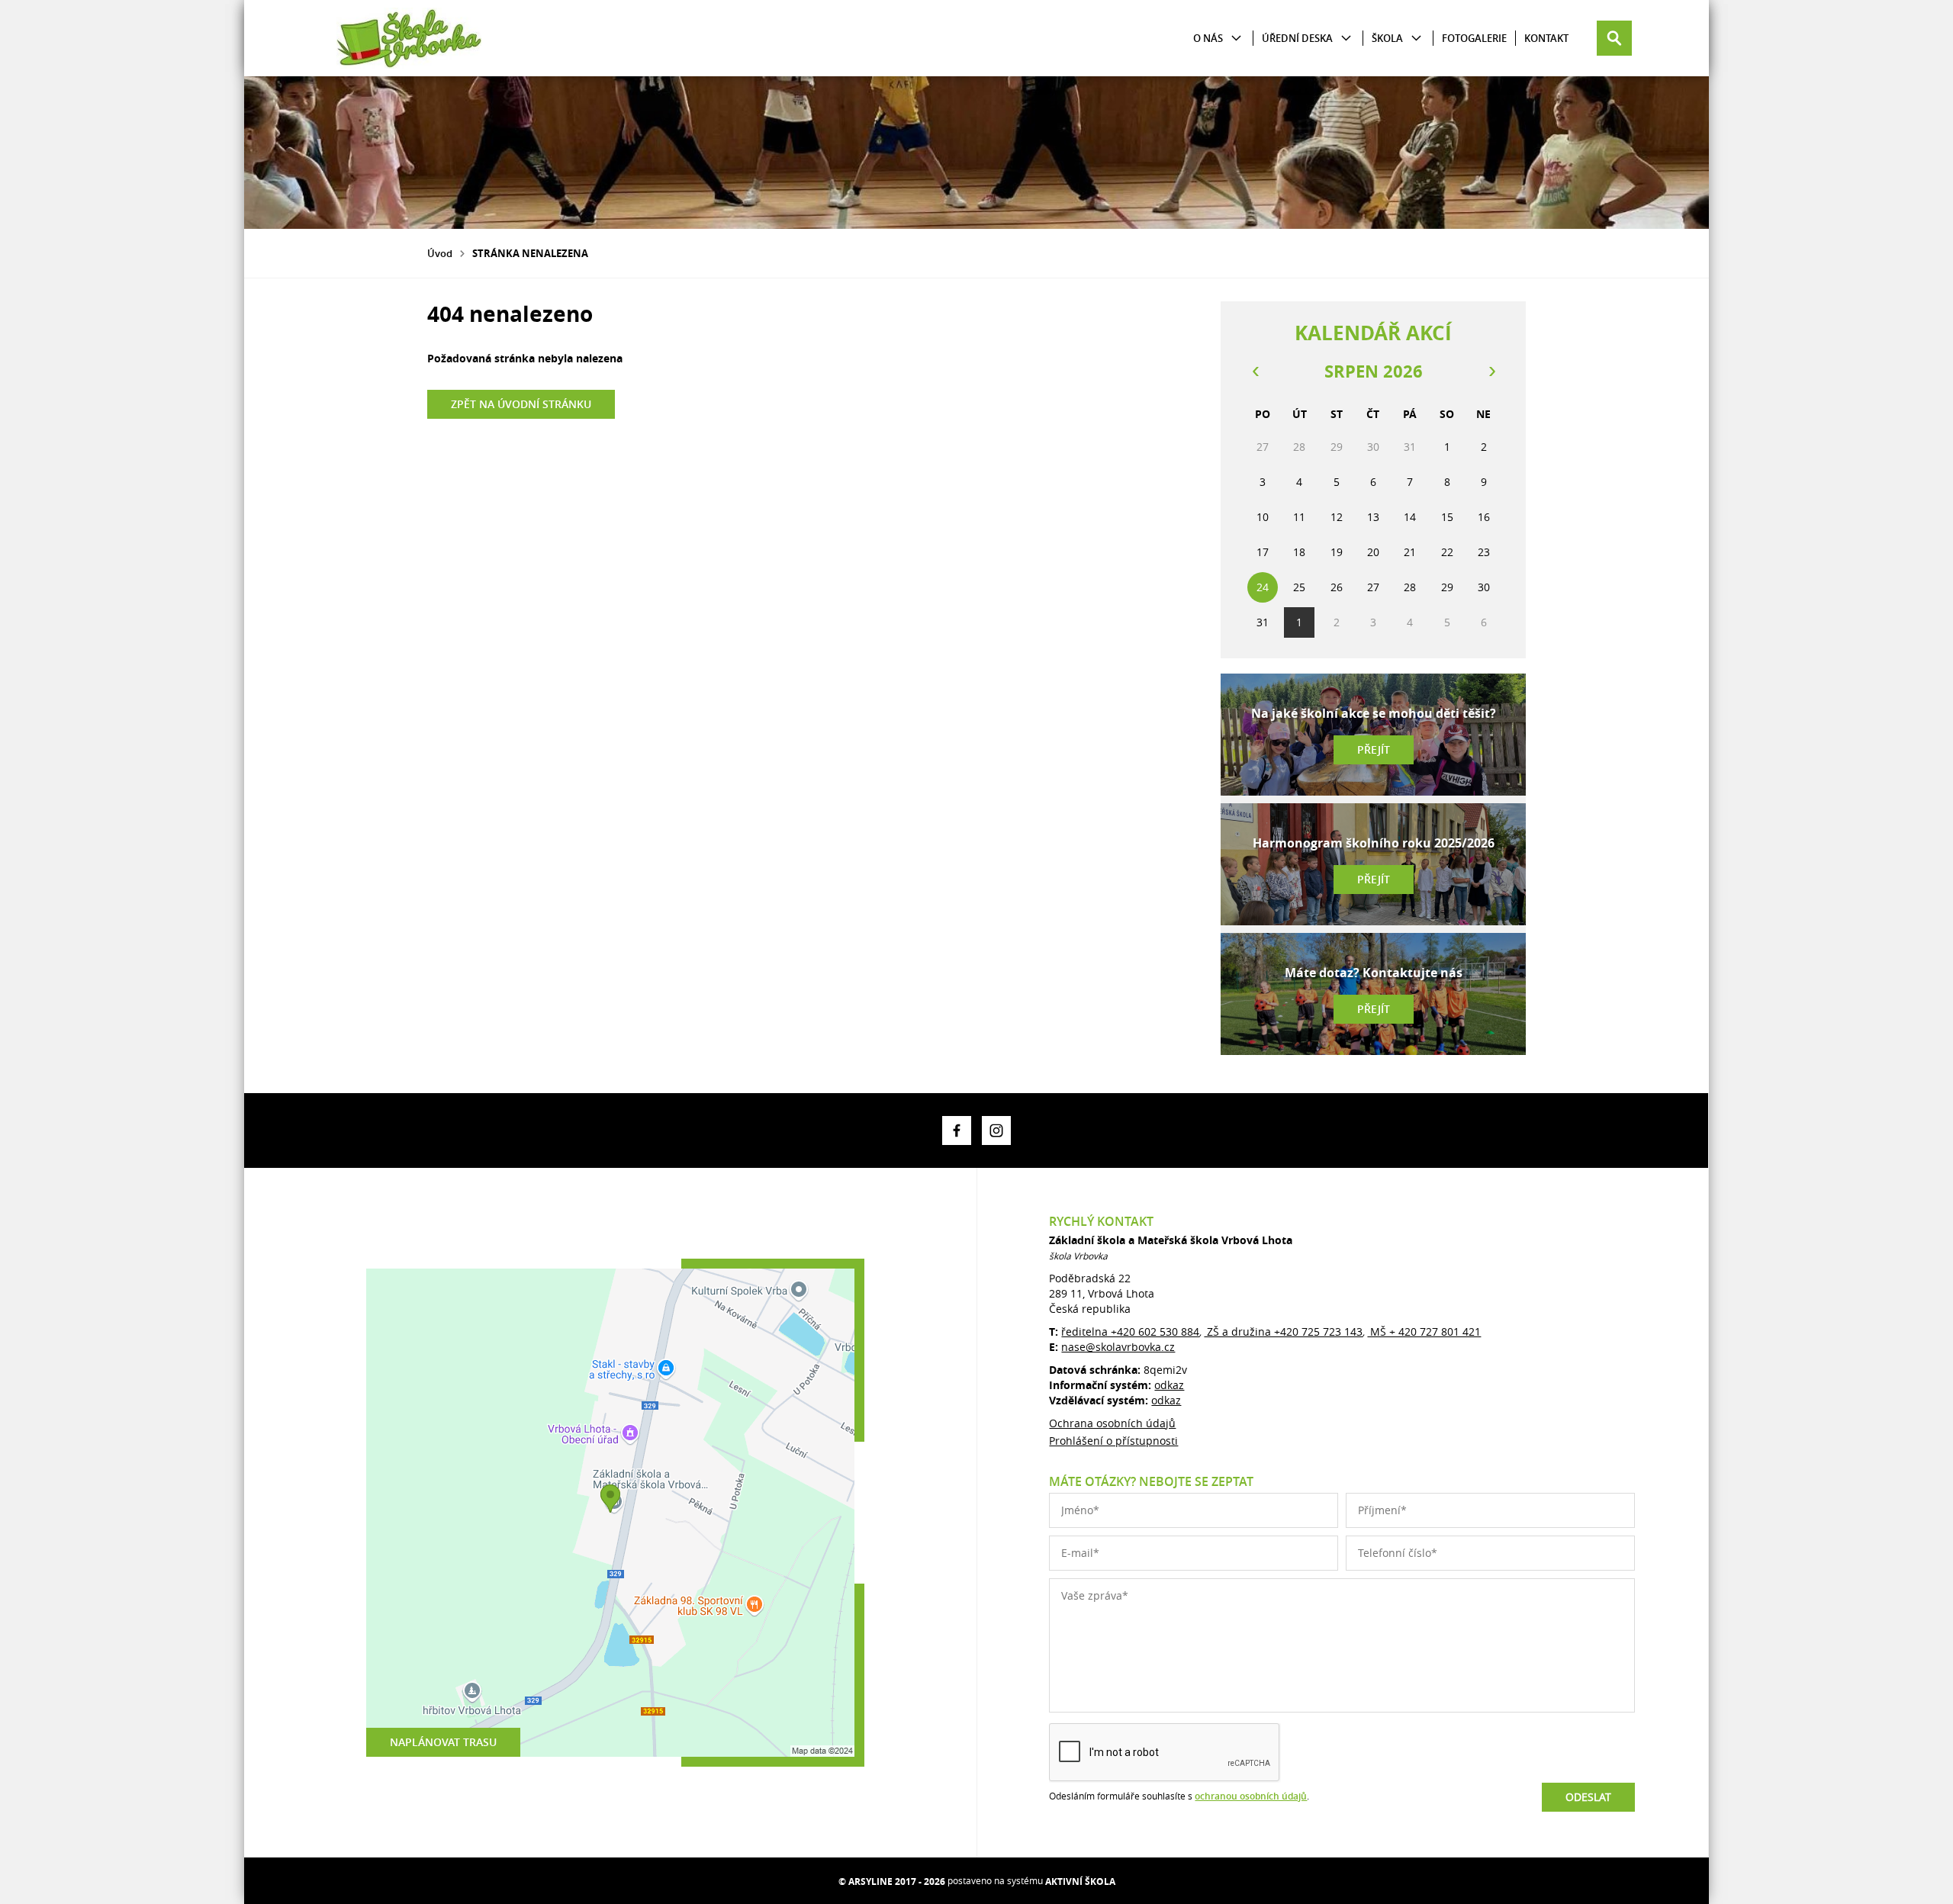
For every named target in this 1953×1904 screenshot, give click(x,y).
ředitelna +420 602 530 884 (1130, 1332)
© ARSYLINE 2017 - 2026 (892, 1881)
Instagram (996, 1130)
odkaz (1169, 1385)
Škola (1387, 38)
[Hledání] (1614, 38)
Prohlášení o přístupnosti (1113, 1441)
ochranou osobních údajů (1251, 1796)
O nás (1208, 38)
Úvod (440, 253)
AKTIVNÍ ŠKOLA (1080, 1881)
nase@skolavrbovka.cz (1118, 1347)
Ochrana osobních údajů (1112, 1423)
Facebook (957, 1130)
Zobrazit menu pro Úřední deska (1346, 39)
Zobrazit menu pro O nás (1236, 39)
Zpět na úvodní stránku (521, 404)
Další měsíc (1491, 371)
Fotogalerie (1474, 38)
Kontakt (1546, 38)
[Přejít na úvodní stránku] (409, 38)
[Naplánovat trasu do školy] (610, 1513)
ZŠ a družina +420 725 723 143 (1283, 1332)
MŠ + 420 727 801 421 (1424, 1332)
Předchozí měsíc (1255, 371)
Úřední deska (1297, 38)
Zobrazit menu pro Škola (1416, 39)
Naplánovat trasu (443, 1742)
